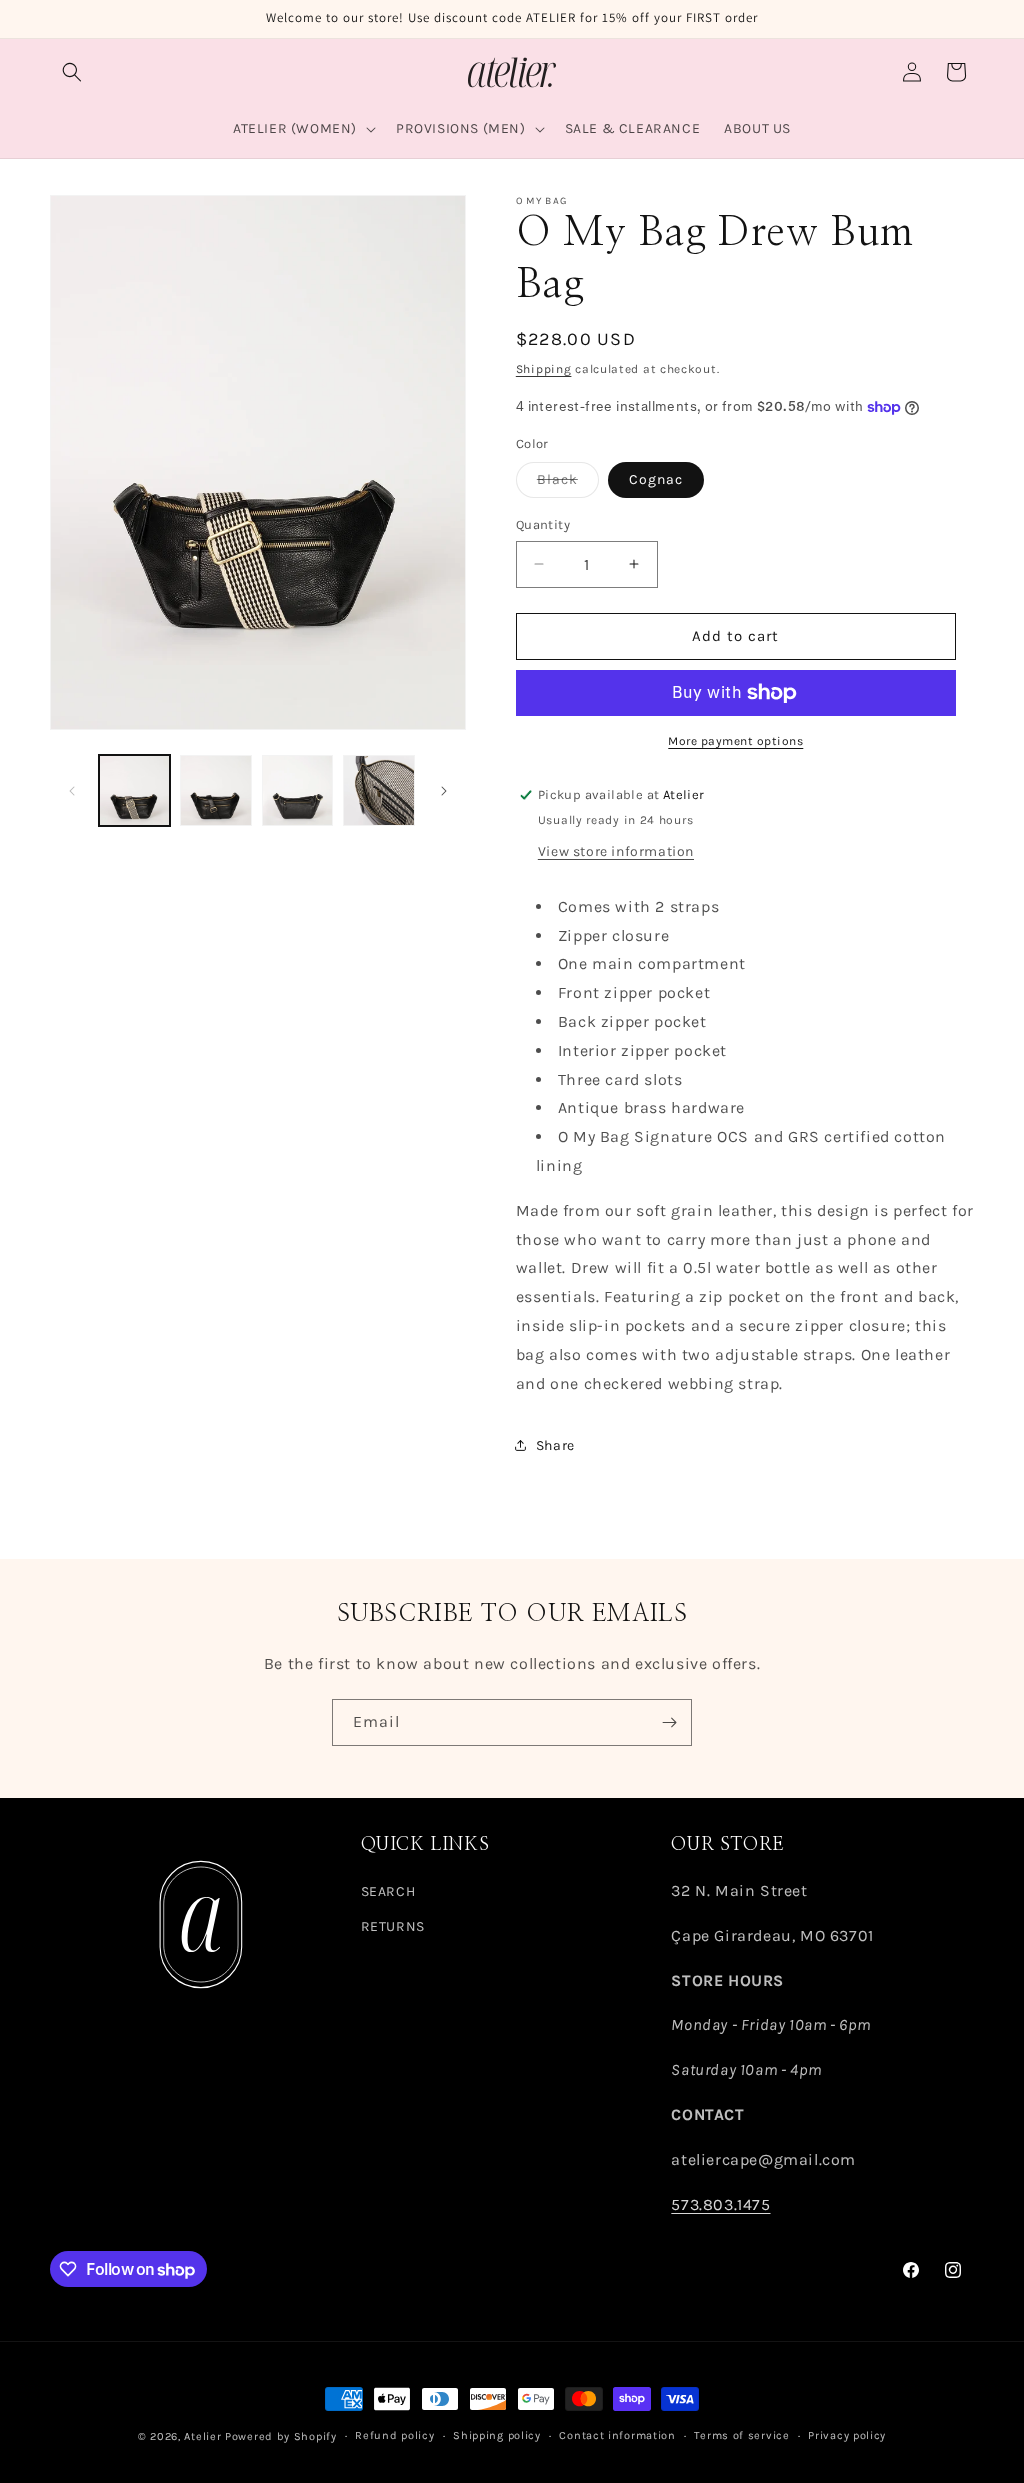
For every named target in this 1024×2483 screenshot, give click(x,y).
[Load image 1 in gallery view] (134, 790)
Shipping (544, 369)
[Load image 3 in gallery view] (297, 790)
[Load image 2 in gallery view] (215, 790)
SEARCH (388, 1891)
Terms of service (741, 2435)
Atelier (202, 2436)
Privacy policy (847, 2435)
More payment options (735, 741)
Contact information (617, 2435)
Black (568, 484)
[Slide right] (444, 791)
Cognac (656, 479)
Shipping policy (497, 2435)
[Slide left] (72, 791)
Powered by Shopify (281, 2436)
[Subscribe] (669, 1722)
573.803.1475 (720, 2204)
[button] (72, 72)
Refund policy (394, 2435)
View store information (616, 851)
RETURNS (393, 1926)
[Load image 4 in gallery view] (378, 790)
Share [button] (555, 1445)
